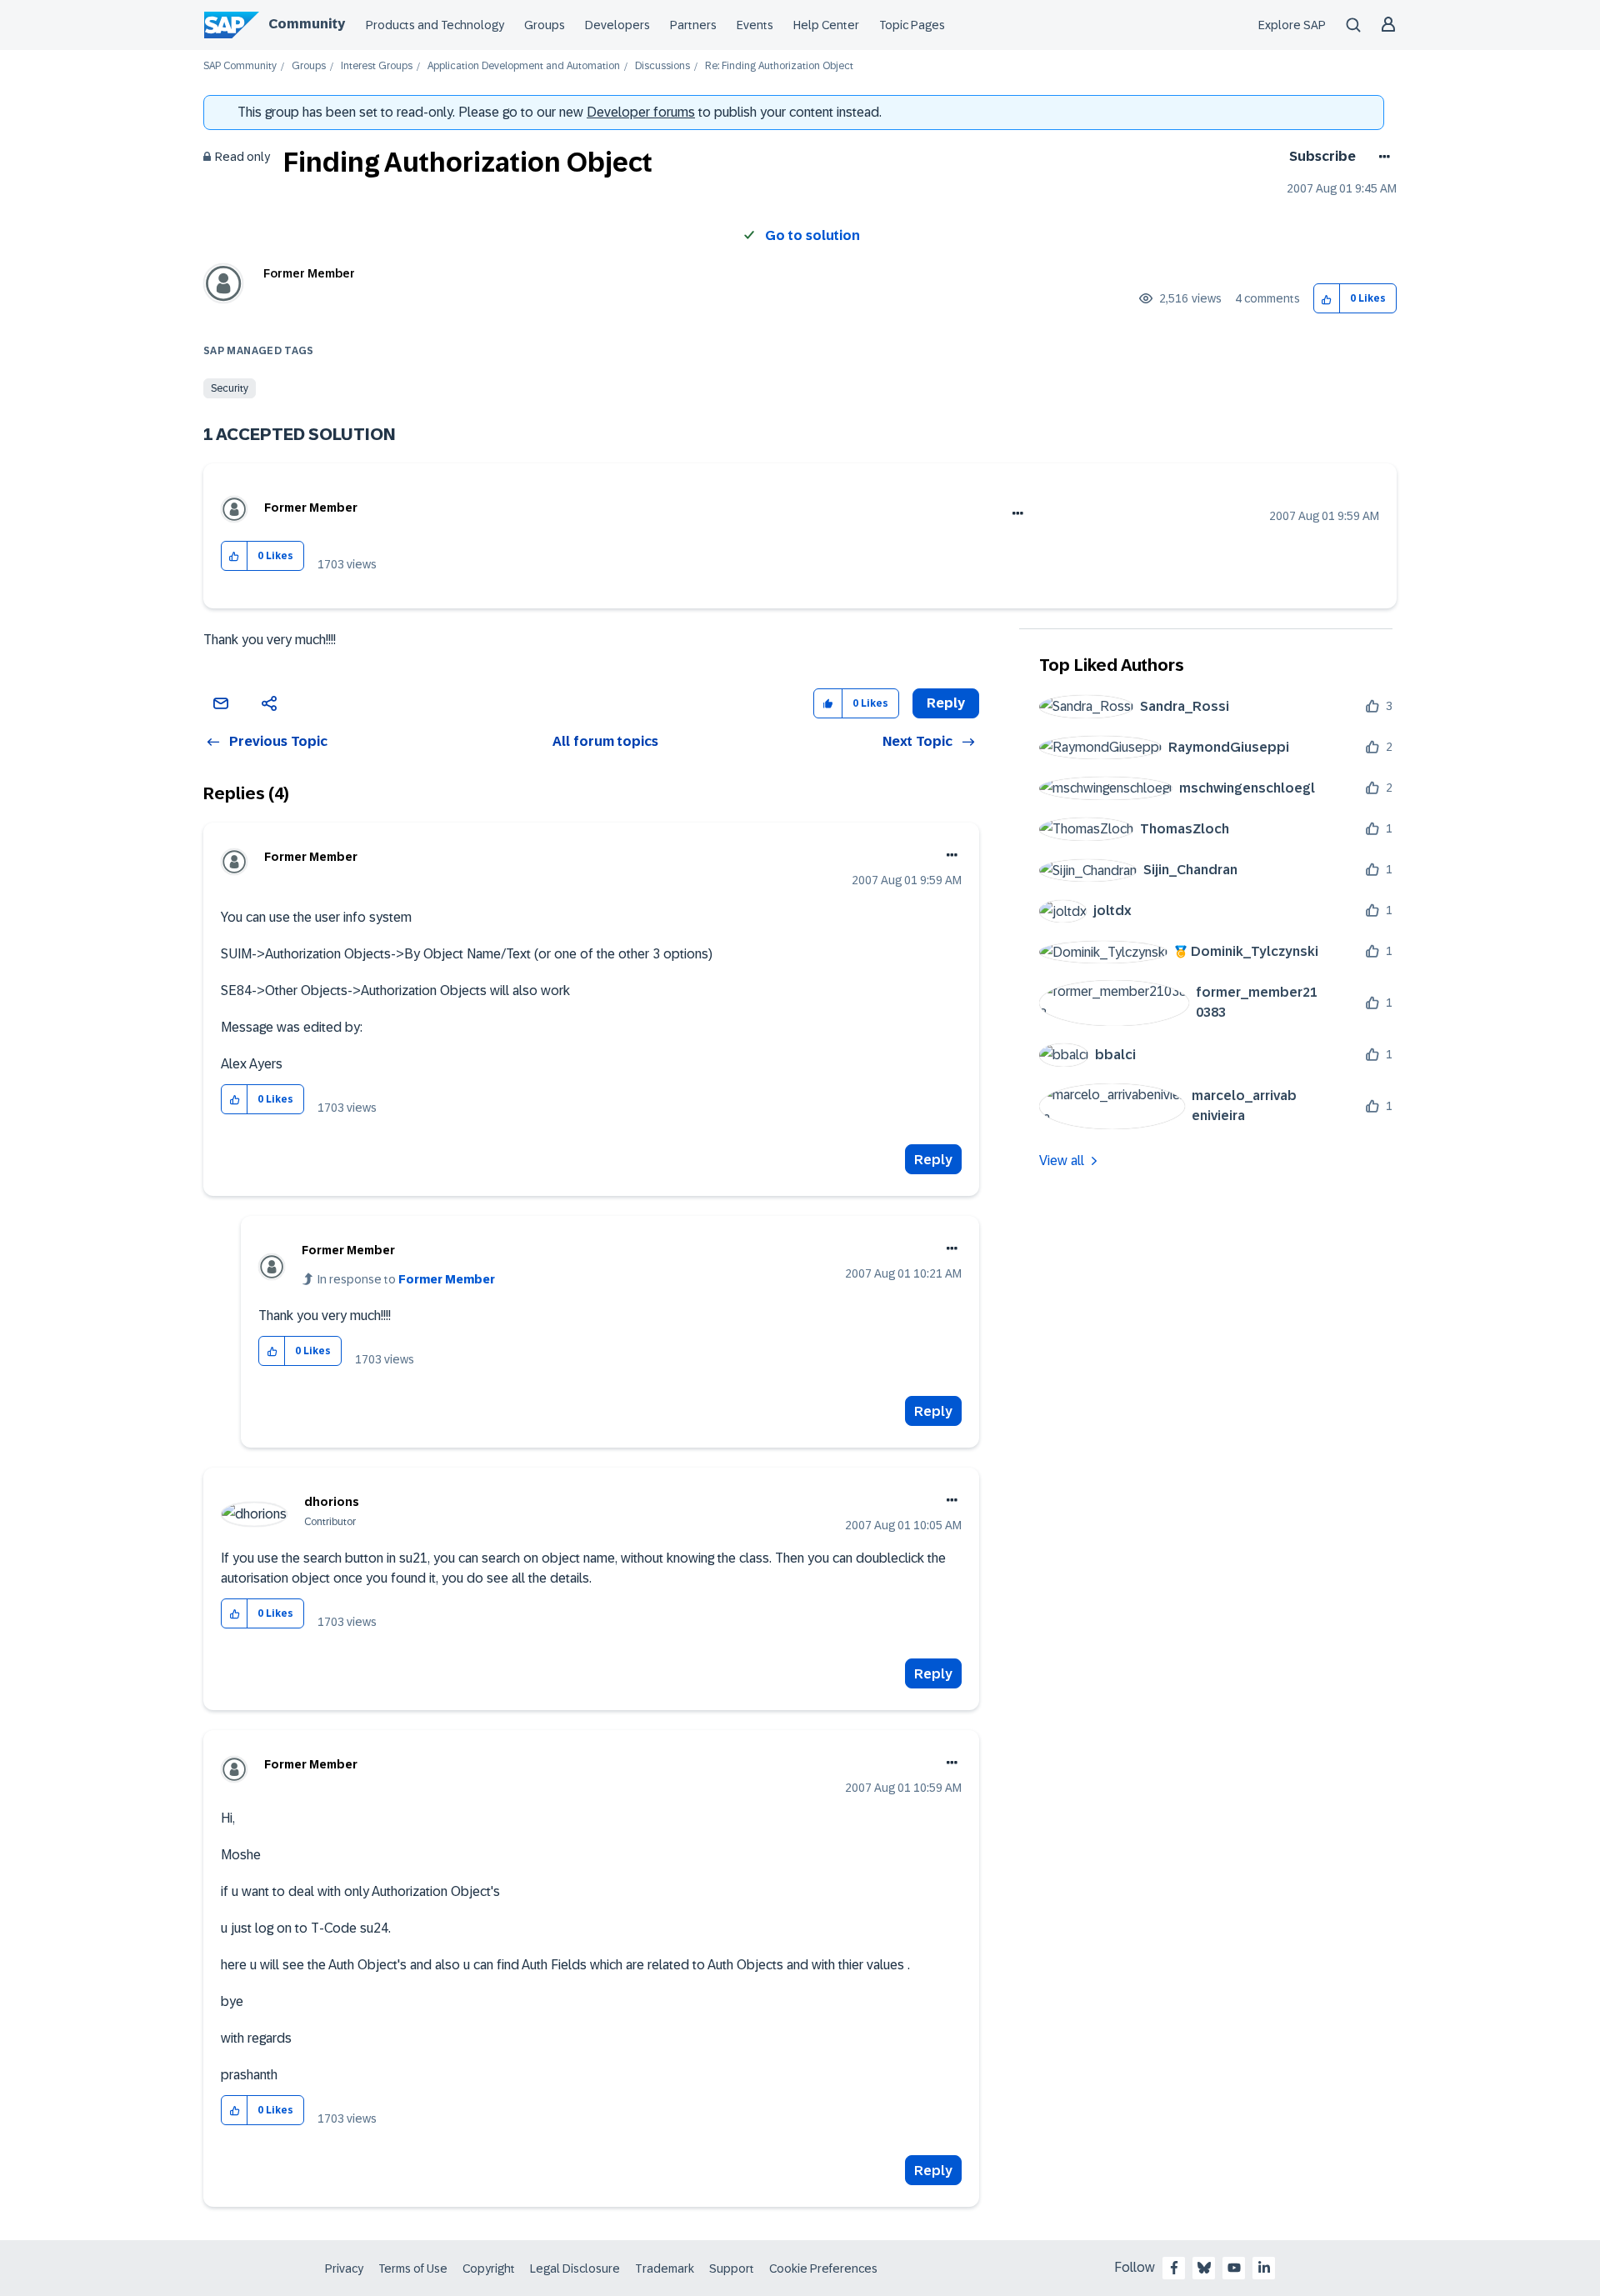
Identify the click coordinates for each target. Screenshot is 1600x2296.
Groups (545, 25)
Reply (933, 1160)
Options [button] (1381, 157)
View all (1062, 1161)
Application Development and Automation (524, 66)
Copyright (489, 2268)
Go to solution (812, 235)
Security (230, 388)
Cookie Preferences (823, 2268)
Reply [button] (946, 703)
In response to (406, 1279)
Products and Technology (435, 25)
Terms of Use (413, 2268)
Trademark (665, 2268)
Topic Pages (912, 25)
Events (755, 25)
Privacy (344, 2268)
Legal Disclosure (575, 2268)
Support (732, 2268)
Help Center (826, 25)
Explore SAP (1292, 25)
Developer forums (641, 112)
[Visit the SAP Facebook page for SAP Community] (1174, 2268)
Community (307, 24)
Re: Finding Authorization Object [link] (779, 66)
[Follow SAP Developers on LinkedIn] (1264, 2268)
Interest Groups (377, 66)
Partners (693, 25)
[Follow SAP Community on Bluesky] (1204, 2268)
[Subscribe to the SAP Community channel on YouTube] (1234, 2268)
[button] (1327, 299)
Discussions (662, 66)
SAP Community (240, 66)
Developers (617, 25)
